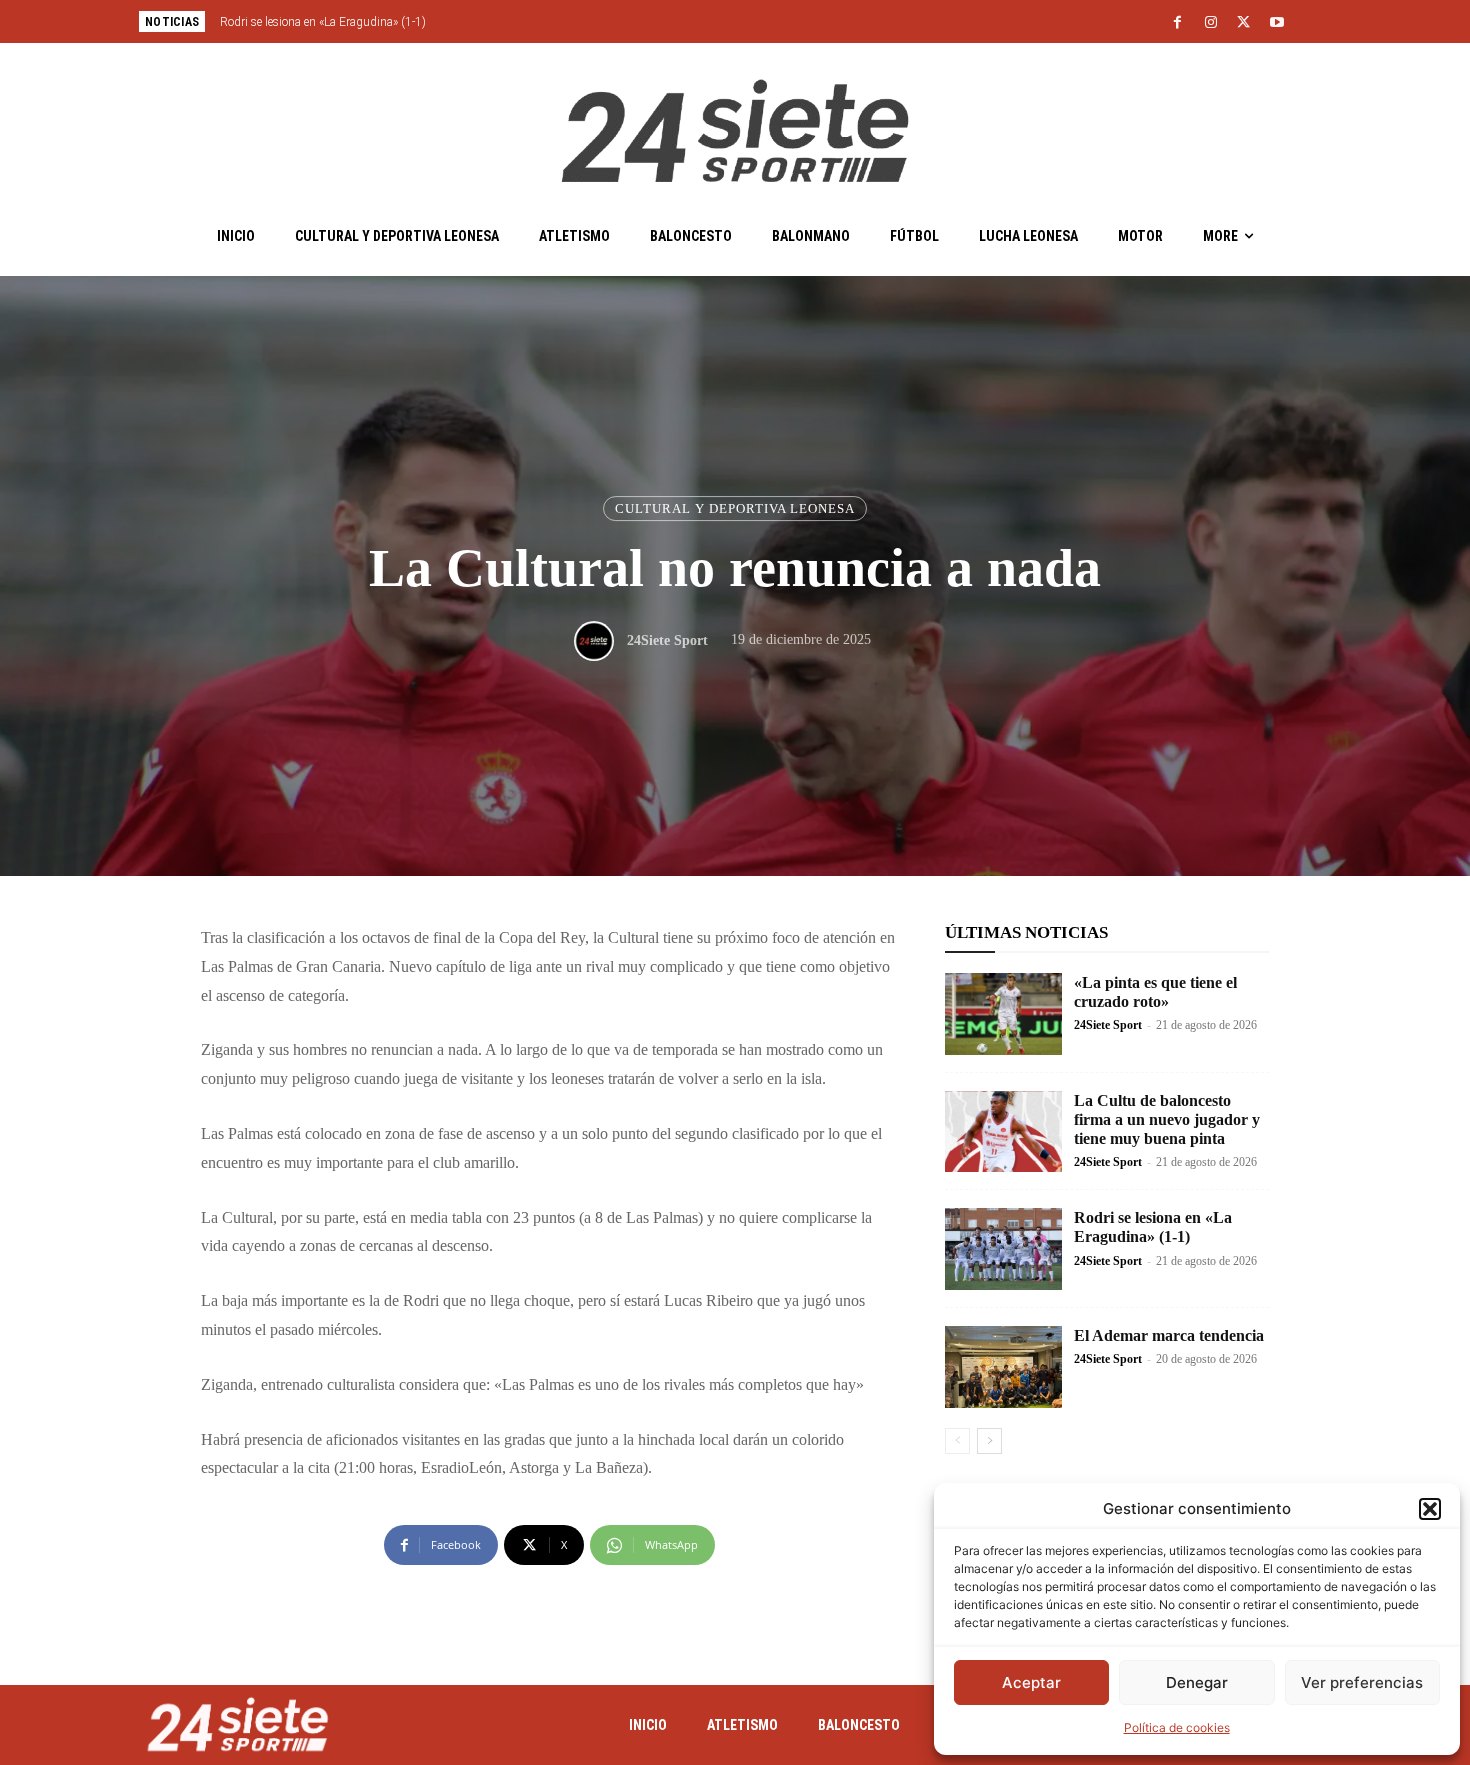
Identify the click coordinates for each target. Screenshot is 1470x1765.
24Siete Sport (667, 641)
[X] (1244, 23)
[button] (1430, 1509)
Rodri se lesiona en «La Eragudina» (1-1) (323, 22)
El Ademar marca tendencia (1169, 1335)
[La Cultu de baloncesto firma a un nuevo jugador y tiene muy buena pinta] (1003, 1132)
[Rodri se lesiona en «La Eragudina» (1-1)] (1003, 1249)
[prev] (769, 21)
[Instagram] (1211, 23)
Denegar (1197, 1682)
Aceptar (1031, 1682)
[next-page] (989, 1441)
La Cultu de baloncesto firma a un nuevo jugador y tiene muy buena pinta (1167, 1119)
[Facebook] (1178, 23)
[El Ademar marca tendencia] (1003, 1367)
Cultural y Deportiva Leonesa (735, 508)
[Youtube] (1277, 23)
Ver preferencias (1362, 1682)
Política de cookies (1177, 1727)
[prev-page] (957, 1441)
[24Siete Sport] (599, 641)
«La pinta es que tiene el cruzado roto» (1155, 992)
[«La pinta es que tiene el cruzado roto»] (1003, 1014)
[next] (801, 21)
